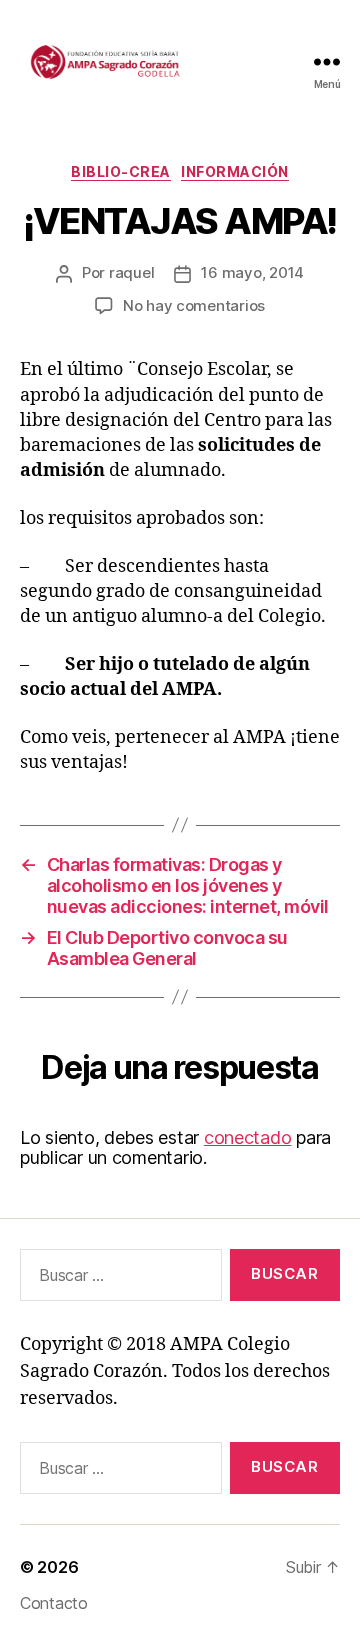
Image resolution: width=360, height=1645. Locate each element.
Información (235, 171)
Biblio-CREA (121, 171)
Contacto (54, 1603)
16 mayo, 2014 (252, 272)
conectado (248, 1137)
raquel (131, 272)
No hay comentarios (194, 305)
